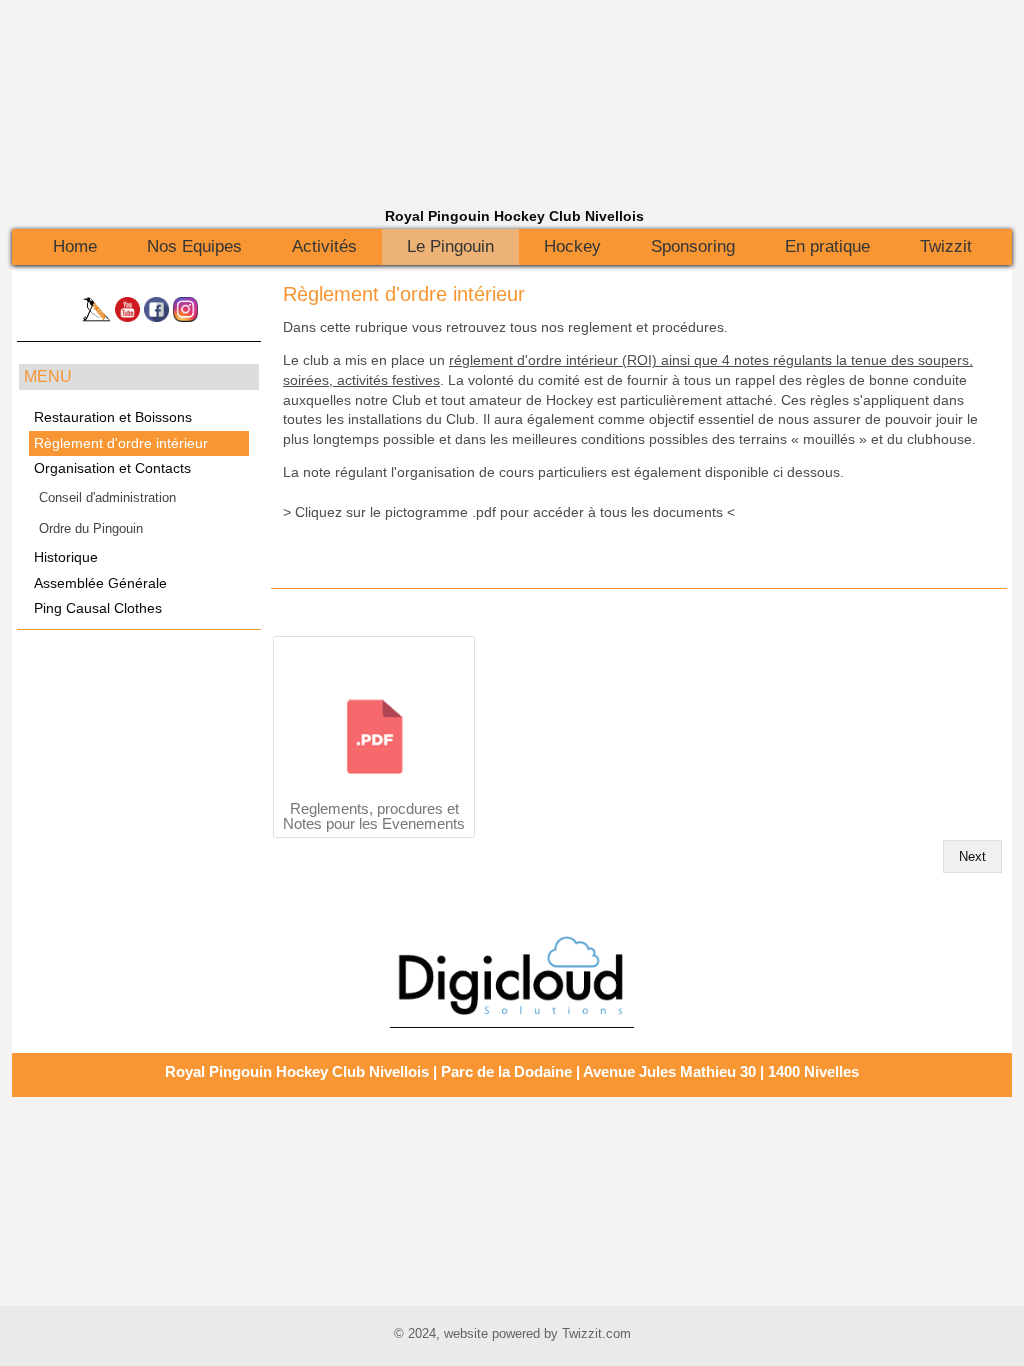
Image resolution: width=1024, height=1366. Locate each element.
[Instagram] (185, 316)
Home (75, 247)
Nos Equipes (194, 247)
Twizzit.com (596, 1333)
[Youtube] (127, 316)
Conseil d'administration (107, 497)
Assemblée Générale (100, 583)
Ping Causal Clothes (98, 608)
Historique (66, 557)
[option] (512, 975)
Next (972, 856)
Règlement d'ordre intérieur (404, 294)
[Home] (96, 316)
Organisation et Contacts (112, 468)
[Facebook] (156, 316)
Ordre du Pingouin (91, 528)
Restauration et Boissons (113, 417)
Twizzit (946, 247)
